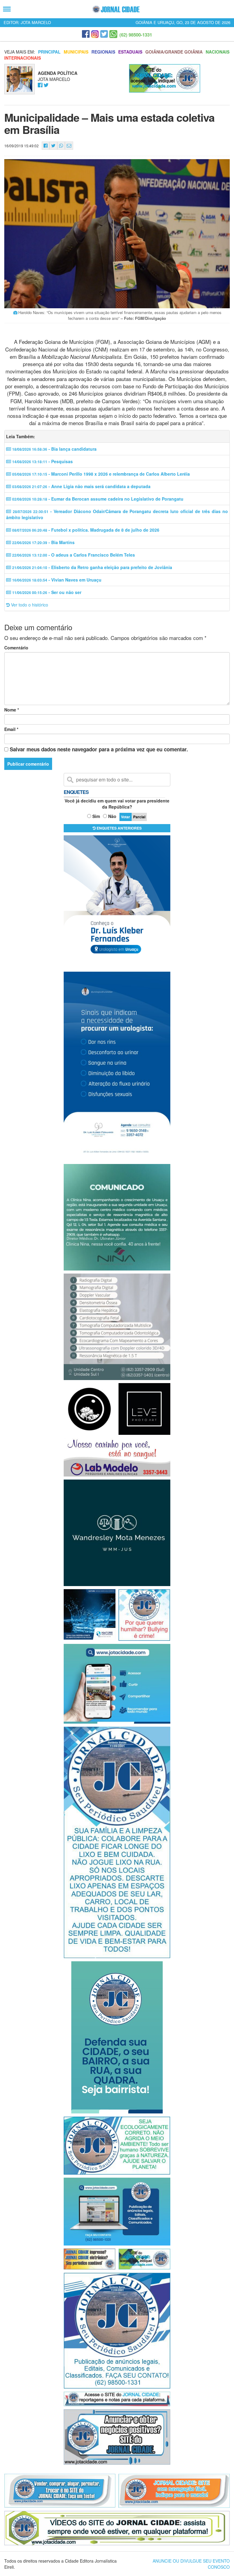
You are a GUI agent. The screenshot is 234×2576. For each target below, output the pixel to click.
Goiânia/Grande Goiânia (174, 52)
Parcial (139, 817)
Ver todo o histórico (29, 605)
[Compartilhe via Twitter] (53, 146)
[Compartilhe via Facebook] (46, 146)
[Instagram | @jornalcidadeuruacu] (95, 34)
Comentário (16, 648)
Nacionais (218, 52)
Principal (49, 52)
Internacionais (23, 58)
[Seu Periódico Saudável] (116, 9)
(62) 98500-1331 (136, 35)
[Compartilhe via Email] (69, 146)
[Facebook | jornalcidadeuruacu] (86, 34)
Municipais (76, 52)
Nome (12, 710)
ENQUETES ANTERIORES (119, 828)
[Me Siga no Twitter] (46, 85)
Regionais (103, 52)
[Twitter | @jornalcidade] (104, 34)
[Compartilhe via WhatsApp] (61, 146)
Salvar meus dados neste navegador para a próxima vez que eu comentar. (99, 749)
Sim (96, 816)
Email (11, 729)
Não (112, 816)
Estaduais (130, 52)
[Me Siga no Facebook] (40, 85)
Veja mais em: (20, 52)
